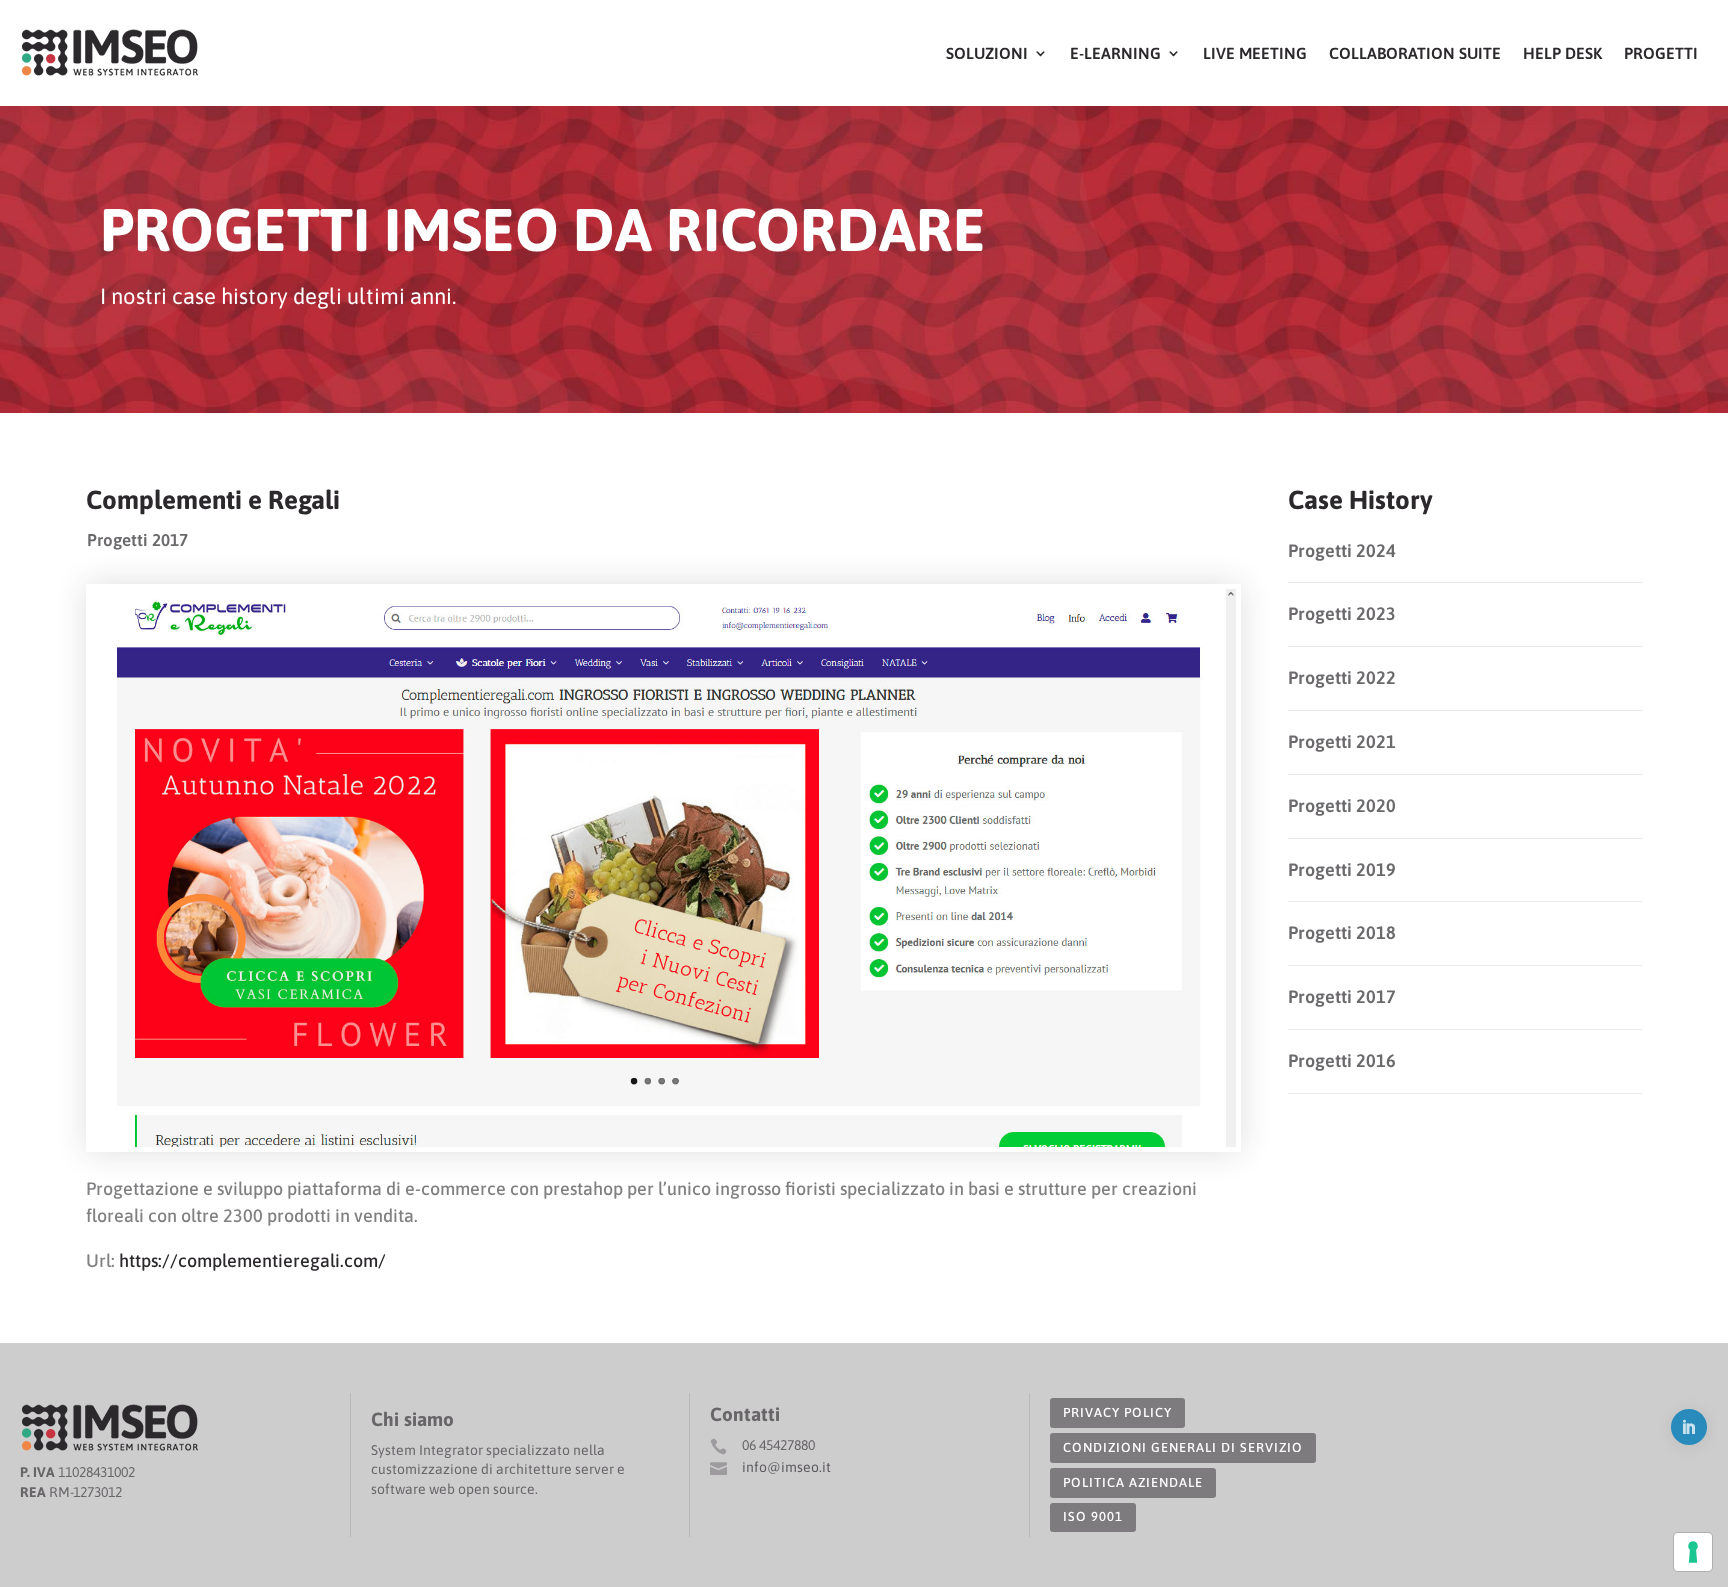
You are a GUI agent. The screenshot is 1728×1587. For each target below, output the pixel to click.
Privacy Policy (1117, 1412)
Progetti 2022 (1342, 677)
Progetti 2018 (1342, 932)
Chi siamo (412, 1419)
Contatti (745, 1414)
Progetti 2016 (1342, 1060)
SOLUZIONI (987, 53)
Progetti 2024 (1342, 550)
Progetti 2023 (1342, 613)
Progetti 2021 (1342, 741)
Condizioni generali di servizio (1183, 1447)
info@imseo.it (786, 1467)
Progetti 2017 (137, 540)
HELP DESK (1562, 53)
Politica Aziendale (1133, 1482)
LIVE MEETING (1255, 53)
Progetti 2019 (1342, 869)
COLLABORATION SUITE (1415, 53)
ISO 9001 (1093, 1516)
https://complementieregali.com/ (252, 1260)
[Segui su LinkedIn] (1689, 1427)
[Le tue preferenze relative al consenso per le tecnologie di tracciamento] (1693, 1552)
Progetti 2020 (1342, 805)
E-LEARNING (1115, 53)
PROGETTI (1661, 53)
